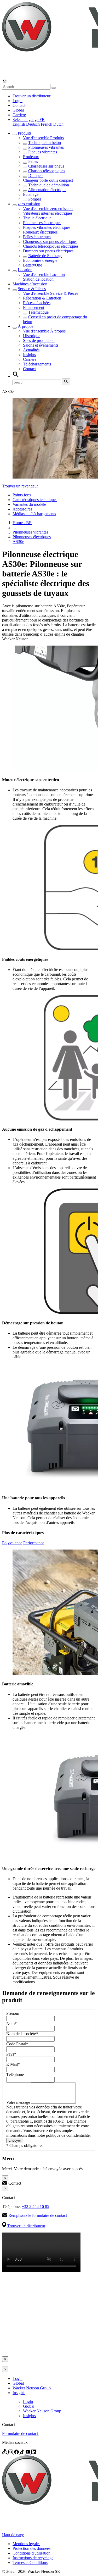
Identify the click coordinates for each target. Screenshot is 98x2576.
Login (18, 101)
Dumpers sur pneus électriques (48, 251)
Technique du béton (45, 143)
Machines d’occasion (30, 284)
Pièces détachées (37, 303)
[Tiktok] (23, 2453)
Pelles (33, 161)
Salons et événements (41, 345)
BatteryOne (33, 265)
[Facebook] (17, 2453)
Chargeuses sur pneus (46, 166)
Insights (29, 355)
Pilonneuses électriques (42, 223)
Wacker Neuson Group (32, 2388)
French (47, 124)
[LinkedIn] (34, 2453)
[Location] (5, 2453)
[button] (29, 120)
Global (18, 110)
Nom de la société (22, 2034)
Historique (32, 336)
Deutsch (33, 124)
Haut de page (13, 2535)
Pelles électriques (37, 237)
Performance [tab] (34, 1543)
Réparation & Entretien (42, 298)
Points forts (22, 495)
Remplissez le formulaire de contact (38, 2215)
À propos (25, 326)
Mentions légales (26, 2544)
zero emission (29, 204)
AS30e (18, 542)
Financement (34, 307)
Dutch (58, 124)
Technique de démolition (49, 185)
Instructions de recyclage (33, 2558)
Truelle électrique (37, 218)
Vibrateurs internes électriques (48, 213)
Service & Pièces (32, 289)
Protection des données (31, 2548)
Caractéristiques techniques (35, 500)
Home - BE (22, 523)
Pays (11, 2054)
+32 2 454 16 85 (35, 2206)
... (14, 527)
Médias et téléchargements (34, 514)
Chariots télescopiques (47, 171)
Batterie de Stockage (45, 256)
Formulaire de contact (21, 2433)
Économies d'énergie (40, 260)
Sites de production (39, 340)
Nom (11, 2023)
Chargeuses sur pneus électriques (50, 241)
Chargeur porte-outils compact (48, 180)
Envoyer (15, 2141)
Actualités (31, 350)
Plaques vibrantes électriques (47, 227)
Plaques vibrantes (43, 152)
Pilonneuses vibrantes (46, 147)
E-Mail (13, 2064)
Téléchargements (37, 364)
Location (25, 270)
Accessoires (22, 509)
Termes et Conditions (30, 2563)
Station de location (38, 279)
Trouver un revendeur (20, 486)
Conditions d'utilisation (31, 2553)
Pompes (35, 199)
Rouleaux (31, 157)
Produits (25, 133)
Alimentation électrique (47, 190)
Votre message (19, 2102)
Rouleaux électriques (40, 232)
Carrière (19, 115)
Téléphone (15, 2075)
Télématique (38, 312)
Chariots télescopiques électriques (51, 246)
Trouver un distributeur (31, 96)
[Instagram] (11, 2453)
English (19, 124)
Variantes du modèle (29, 504)
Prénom (13, 2013)
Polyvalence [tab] (12, 1543)
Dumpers (36, 176)
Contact (19, 105)
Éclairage (31, 194)
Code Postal (17, 2044)
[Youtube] (28, 2453)
